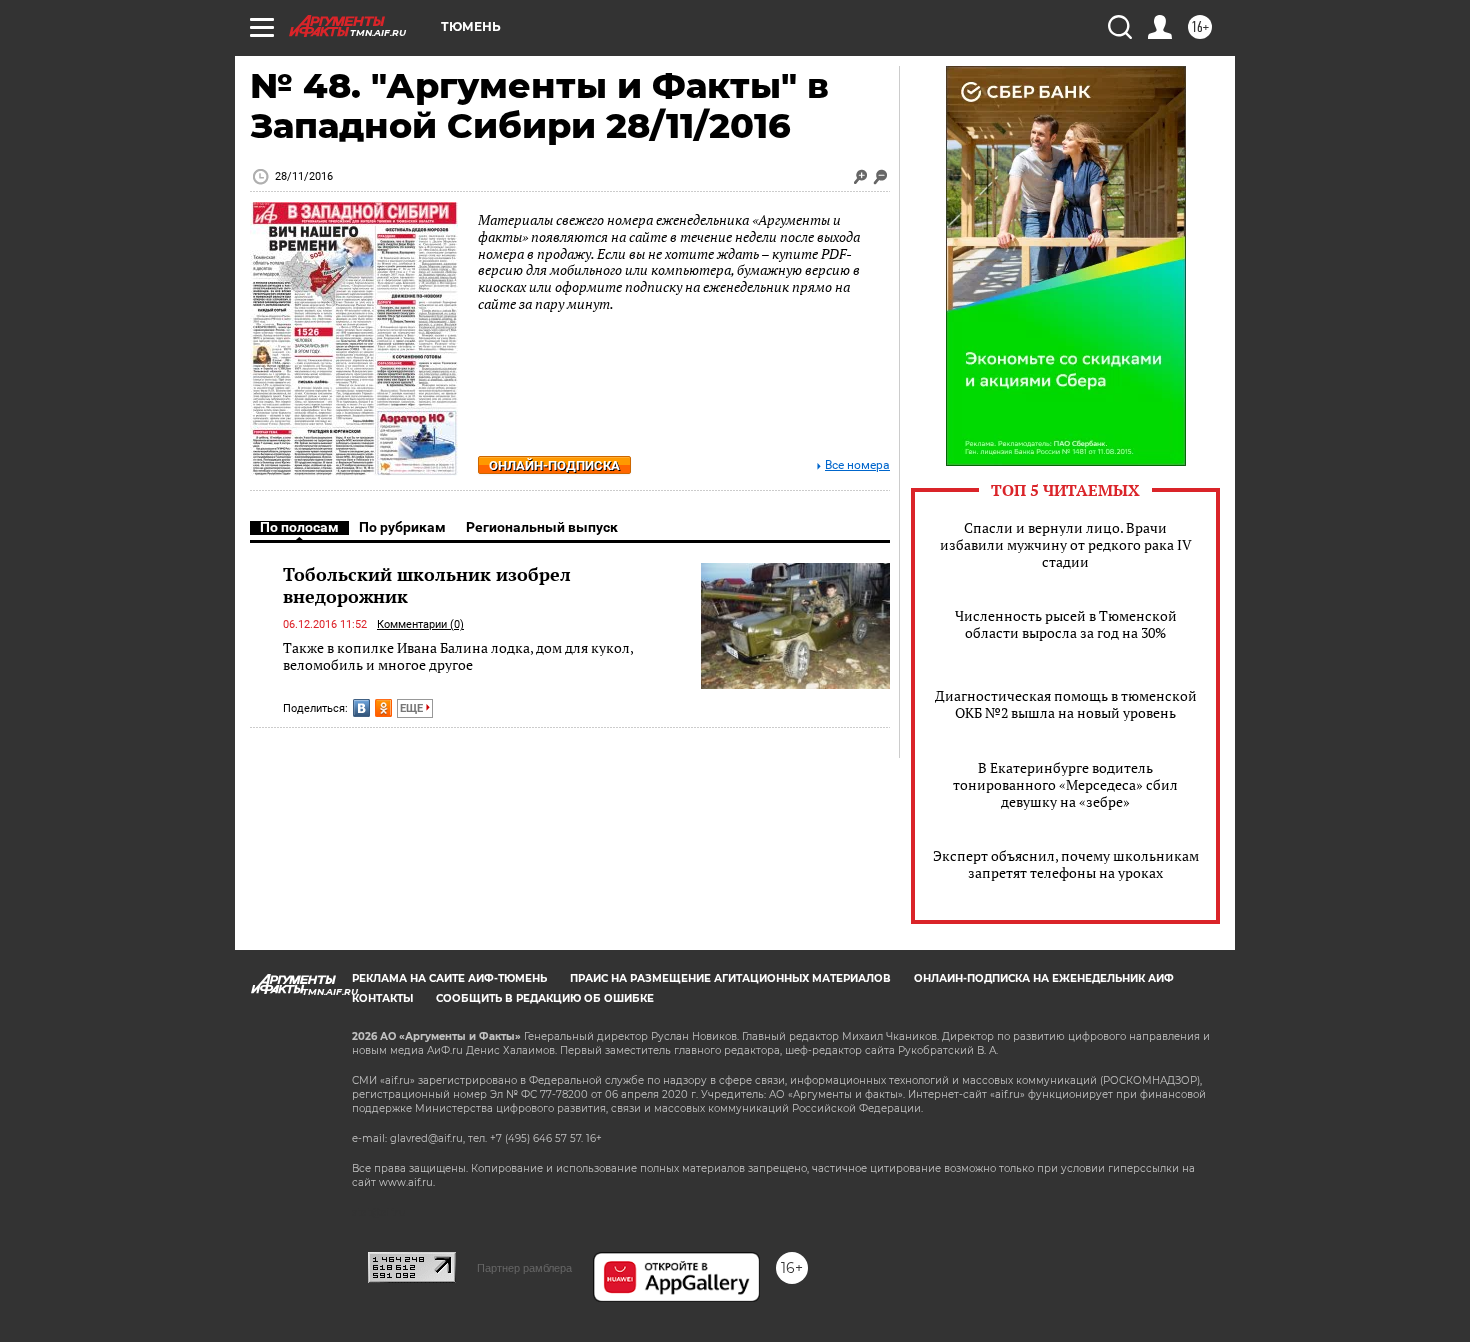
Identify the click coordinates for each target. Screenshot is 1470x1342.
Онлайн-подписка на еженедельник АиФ (1044, 978)
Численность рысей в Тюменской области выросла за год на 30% (1066, 624)
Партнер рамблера (524, 1268)
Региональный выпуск (542, 527)
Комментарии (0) (420, 624)
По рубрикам (402, 527)
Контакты (382, 998)
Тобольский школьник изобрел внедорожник (427, 585)
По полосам (299, 527)
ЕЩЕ (413, 708)
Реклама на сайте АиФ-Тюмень (449, 978)
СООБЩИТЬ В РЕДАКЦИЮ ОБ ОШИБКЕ (545, 998)
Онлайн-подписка (554, 465)
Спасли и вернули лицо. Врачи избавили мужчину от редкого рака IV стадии (1066, 544)
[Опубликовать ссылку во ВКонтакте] (361, 708)
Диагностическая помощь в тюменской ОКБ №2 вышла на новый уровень (1066, 704)
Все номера (857, 465)
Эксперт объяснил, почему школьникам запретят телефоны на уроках (1066, 864)
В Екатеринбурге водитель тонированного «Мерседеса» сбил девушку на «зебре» (1065, 784)
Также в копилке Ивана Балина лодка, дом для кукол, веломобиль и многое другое (458, 656)
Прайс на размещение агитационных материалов (730, 978)
